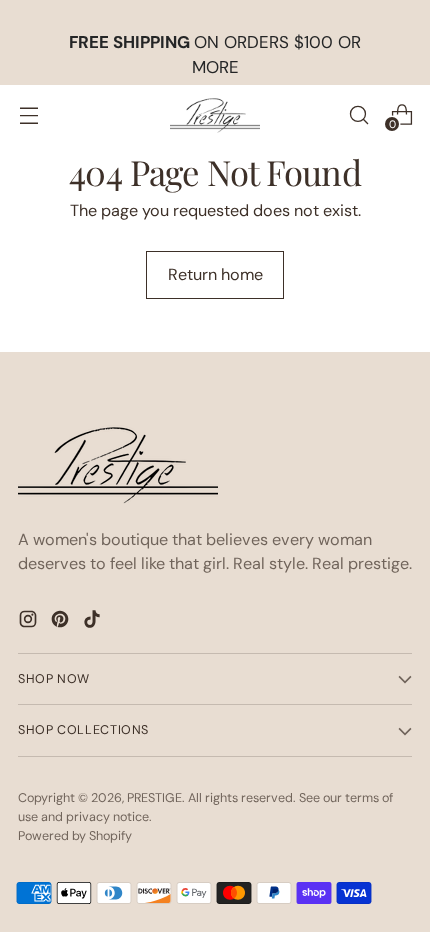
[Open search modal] (358, 114)
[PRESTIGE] (215, 115)
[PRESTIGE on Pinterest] (62, 622)
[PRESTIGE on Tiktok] (94, 622)
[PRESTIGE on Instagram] (30, 622)
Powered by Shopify (75, 836)
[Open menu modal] (28, 114)
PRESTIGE (154, 798)
